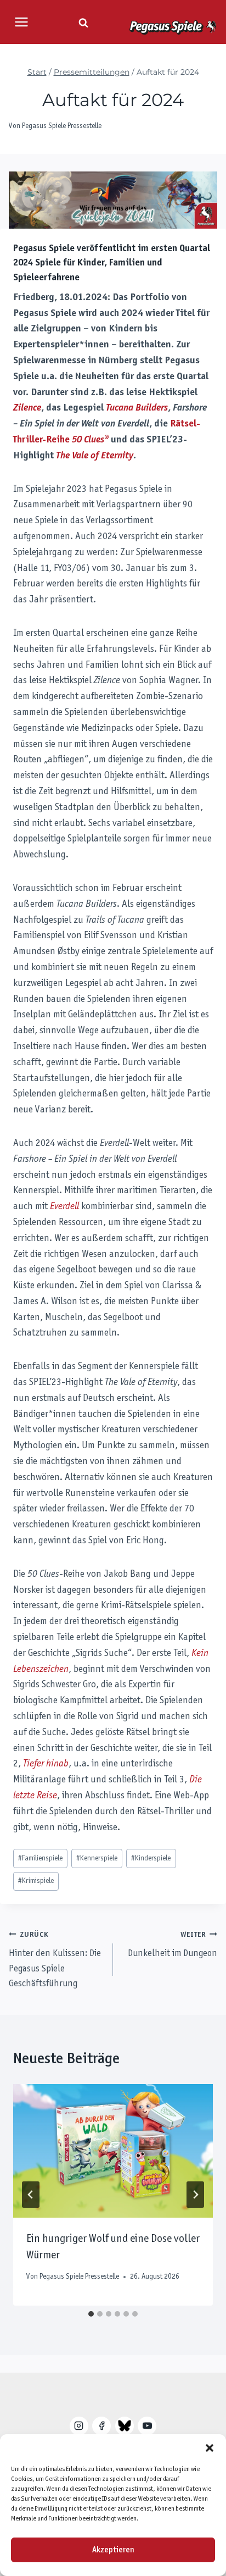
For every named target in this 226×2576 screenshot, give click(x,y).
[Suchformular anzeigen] (83, 23)
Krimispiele (36, 1881)
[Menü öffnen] (21, 22)
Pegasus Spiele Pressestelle (62, 126)
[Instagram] (79, 2426)
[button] (210, 2448)
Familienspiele (40, 1858)
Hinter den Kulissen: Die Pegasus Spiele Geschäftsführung (55, 1960)
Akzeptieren (113, 2550)
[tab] (91, 2314)
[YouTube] (147, 2426)
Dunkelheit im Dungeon (173, 1945)
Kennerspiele (97, 1858)
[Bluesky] (125, 2426)
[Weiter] (195, 2195)
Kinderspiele (151, 1858)
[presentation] (113, 2151)
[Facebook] (101, 2426)
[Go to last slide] (31, 2195)
